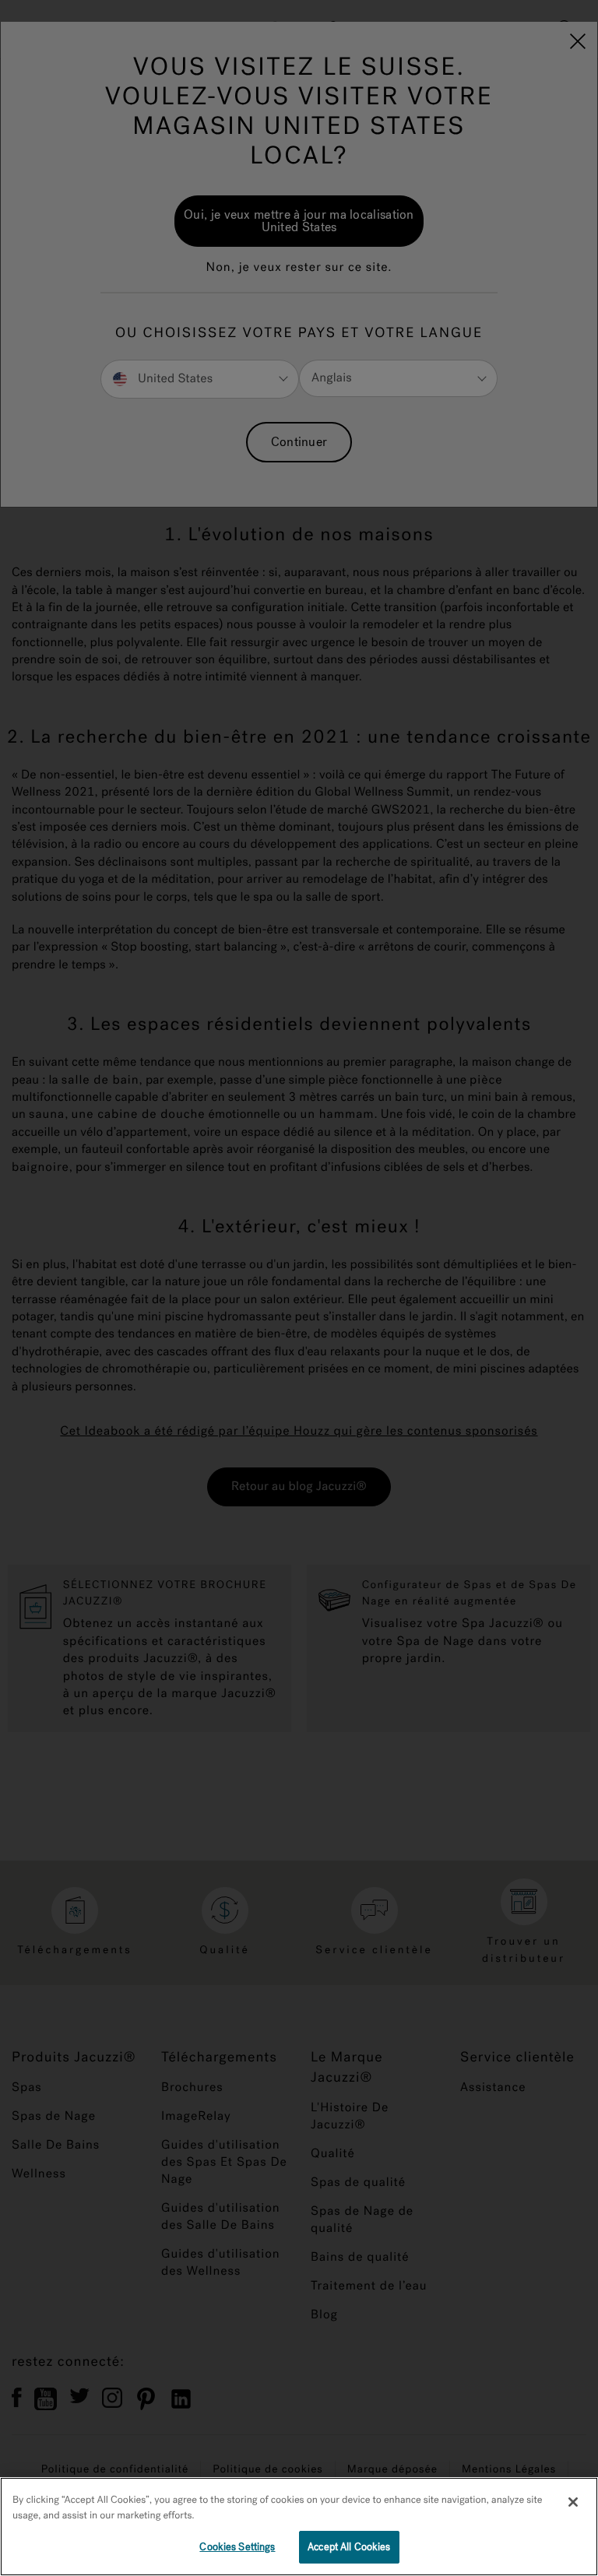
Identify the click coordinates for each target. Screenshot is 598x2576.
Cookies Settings (237, 2547)
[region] (299, 2527)
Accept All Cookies (349, 2547)
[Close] (573, 2502)
